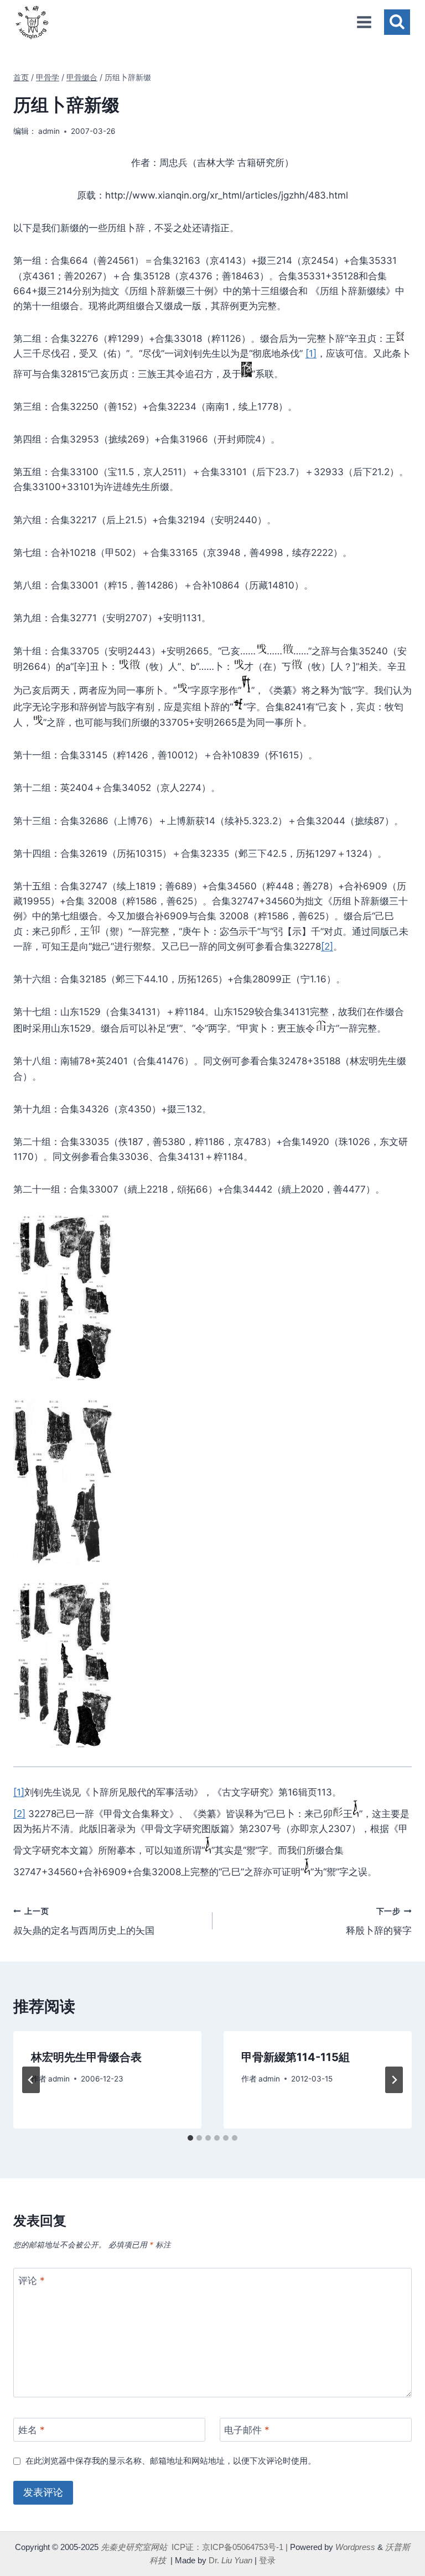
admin (49, 131)
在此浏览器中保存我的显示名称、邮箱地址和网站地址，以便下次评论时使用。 (171, 2461)
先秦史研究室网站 (134, 2547)
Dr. (230, 2560)
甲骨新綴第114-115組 (296, 2057)
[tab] (190, 2138)
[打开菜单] (364, 22)
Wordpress (355, 2547)
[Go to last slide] (31, 2080)
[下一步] (394, 2080)
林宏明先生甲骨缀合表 (86, 2057)
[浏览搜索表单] (397, 22)
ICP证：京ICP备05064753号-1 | (230, 2547)
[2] (327, 946)
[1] (311, 353)
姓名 (32, 2430)
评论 (32, 2280)
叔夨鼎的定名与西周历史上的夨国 (84, 1921)
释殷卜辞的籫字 (379, 1921)
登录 (267, 2560)
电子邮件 (247, 2430)
